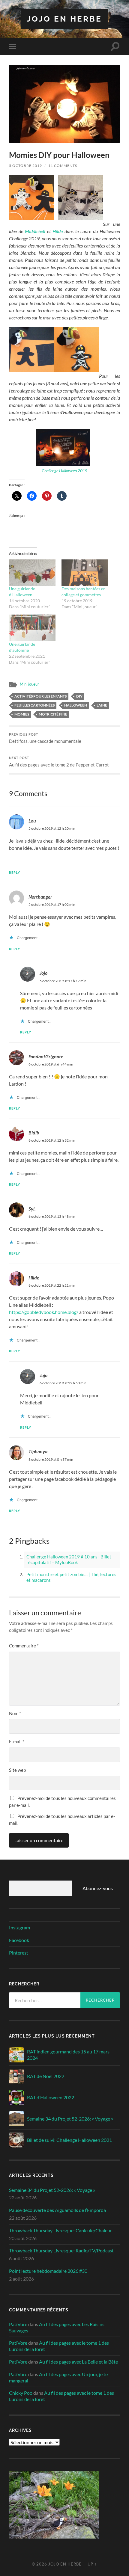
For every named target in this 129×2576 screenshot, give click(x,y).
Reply (15, 872)
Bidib (34, 1132)
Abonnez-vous (98, 1888)
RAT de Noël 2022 (46, 2076)
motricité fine (53, 714)
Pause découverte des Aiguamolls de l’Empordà (57, 2210)
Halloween (76, 705)
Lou (32, 821)
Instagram (19, 1927)
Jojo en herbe (64, 19)
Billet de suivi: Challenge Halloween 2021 (69, 2140)
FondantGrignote (46, 1056)
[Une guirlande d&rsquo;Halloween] (32, 573)
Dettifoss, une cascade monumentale (45, 738)
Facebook (19, 1940)
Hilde (58, 231)
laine (102, 705)
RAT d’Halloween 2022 (51, 2097)
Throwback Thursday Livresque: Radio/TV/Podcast (61, 2250)
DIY (79, 696)
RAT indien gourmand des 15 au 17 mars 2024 (68, 2055)
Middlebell (35, 231)
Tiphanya (38, 1451)
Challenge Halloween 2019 (64, 471)
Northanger (40, 897)
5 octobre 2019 (25, 166)
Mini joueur (29, 684)
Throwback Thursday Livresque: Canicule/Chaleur (60, 2230)
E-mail (17, 1742)
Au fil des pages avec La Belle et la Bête (78, 2362)
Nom (15, 1713)
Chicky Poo (21, 2393)
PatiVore (18, 2324)
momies (22, 714)
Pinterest (19, 1953)
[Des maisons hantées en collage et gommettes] (85, 573)
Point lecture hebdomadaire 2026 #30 (48, 2271)
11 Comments (63, 166)
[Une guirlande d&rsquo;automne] (32, 628)
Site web (17, 1770)
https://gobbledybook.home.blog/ (44, 1312)
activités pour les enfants (40, 696)
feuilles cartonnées (34, 705)
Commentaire (24, 1646)
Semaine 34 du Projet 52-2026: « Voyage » (70, 2119)
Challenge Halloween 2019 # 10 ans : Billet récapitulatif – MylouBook (69, 1560)
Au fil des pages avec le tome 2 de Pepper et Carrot (59, 762)
